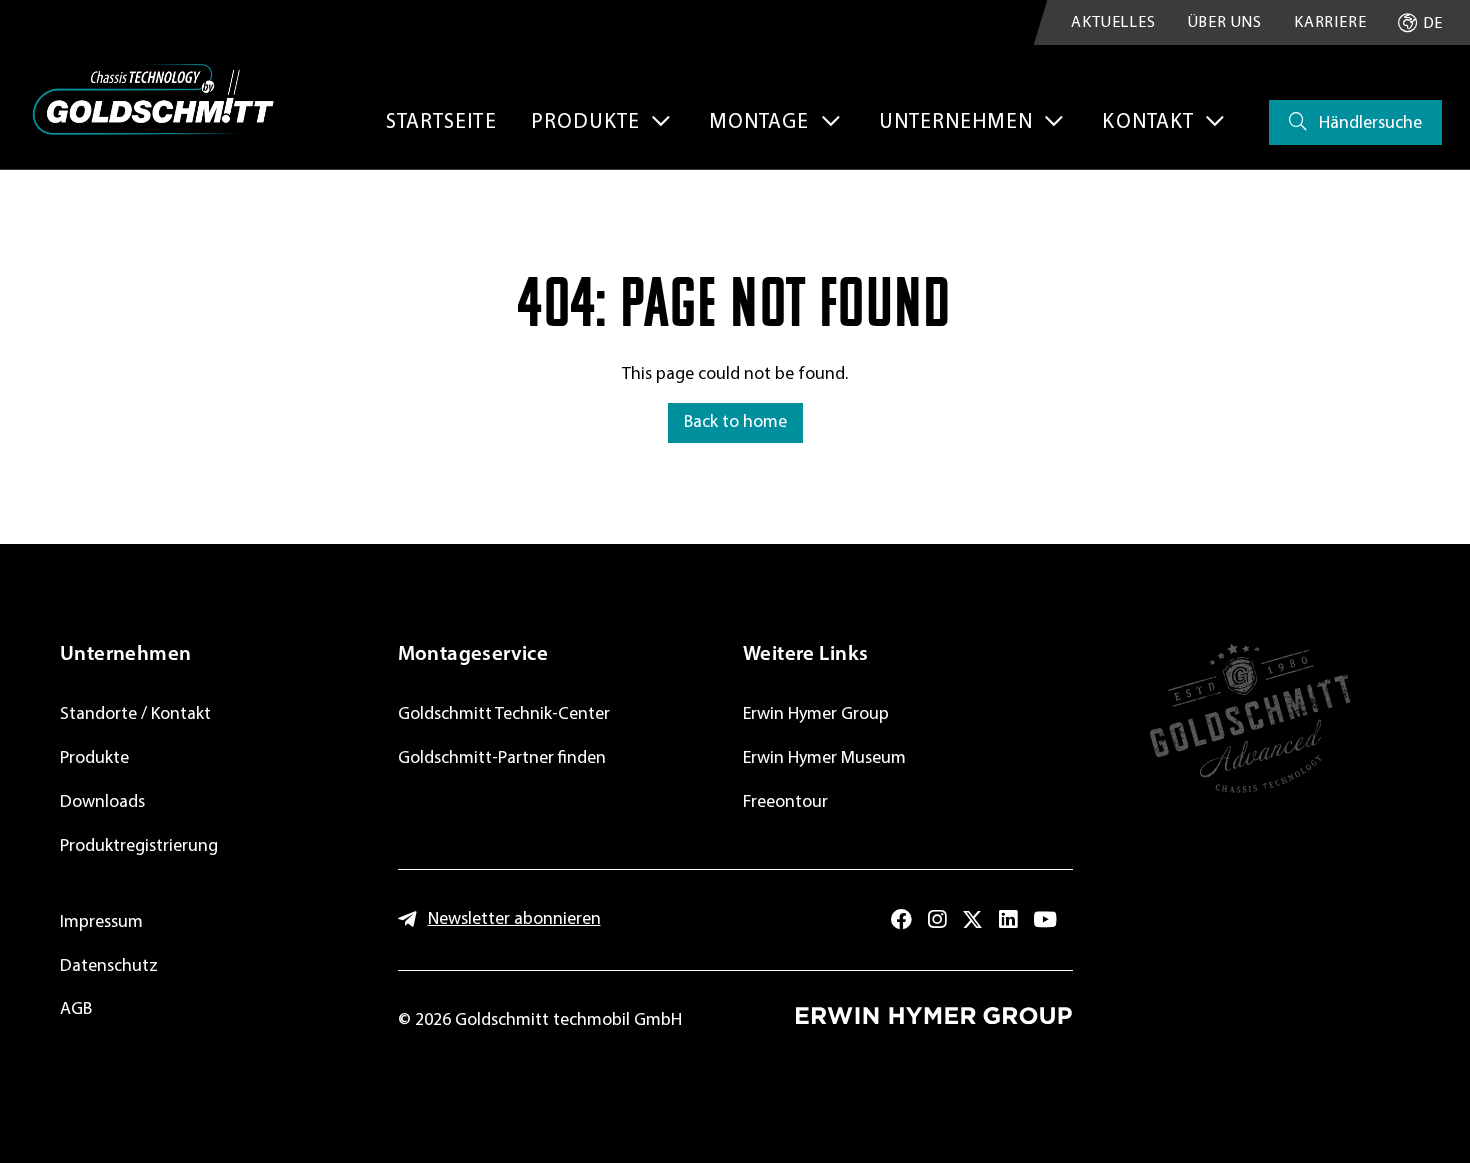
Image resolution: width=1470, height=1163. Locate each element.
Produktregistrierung (139, 846)
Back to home (735, 422)
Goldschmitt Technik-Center (504, 714)
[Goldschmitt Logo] (153, 99)
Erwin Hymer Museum (824, 758)
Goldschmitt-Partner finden (502, 758)
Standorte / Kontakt (135, 714)
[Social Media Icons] (901, 919)
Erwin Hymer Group (816, 714)
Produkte (94, 758)
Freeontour (785, 802)
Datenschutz (109, 966)
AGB (76, 1009)
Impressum (101, 922)
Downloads (102, 802)
